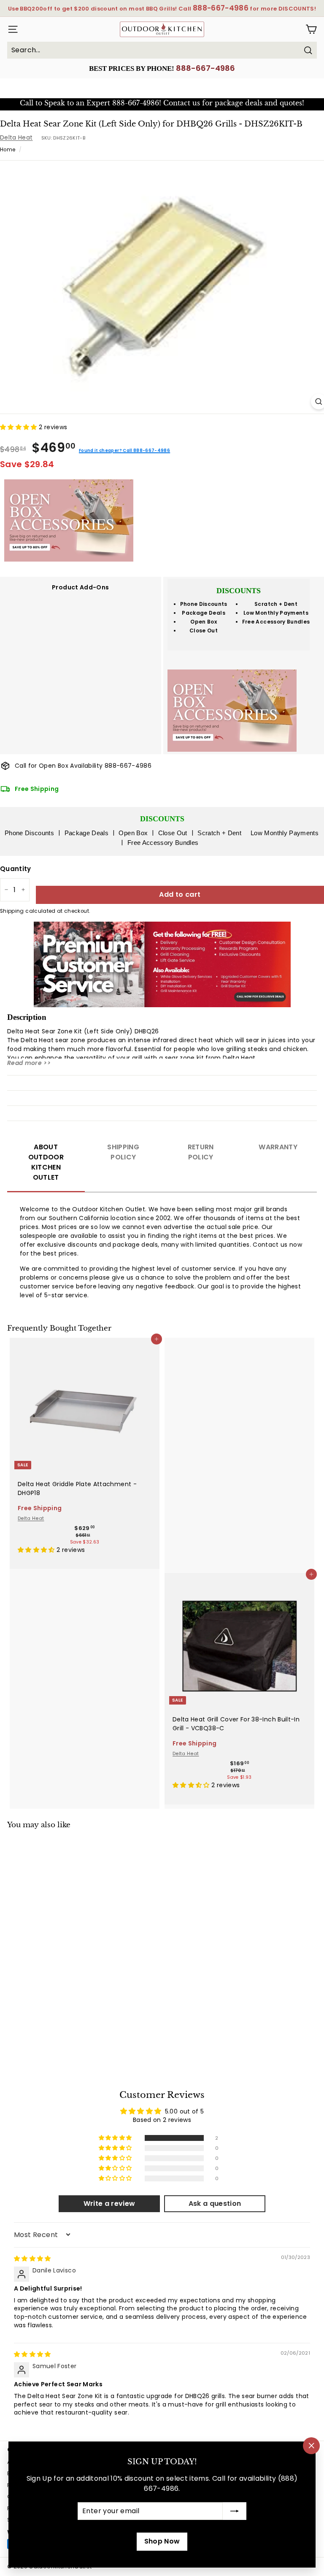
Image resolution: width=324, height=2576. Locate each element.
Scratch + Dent (276, 604)
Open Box (204, 622)
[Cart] (311, 29)
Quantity (16, 869)
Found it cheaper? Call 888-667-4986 (124, 450)
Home (8, 150)
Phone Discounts (204, 604)
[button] (19, 427)
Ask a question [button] (215, 2204)
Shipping (12, 911)
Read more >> (29, 1063)
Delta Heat (16, 137)
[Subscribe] (235, 2511)
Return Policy (201, 1152)
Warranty (278, 1147)
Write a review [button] (109, 2204)
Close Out (204, 631)
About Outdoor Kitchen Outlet (46, 1162)
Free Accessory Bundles (276, 622)
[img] (32, 2259)
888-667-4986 (205, 68)
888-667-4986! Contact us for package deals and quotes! (208, 103)
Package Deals (204, 613)
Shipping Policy (123, 1152)
